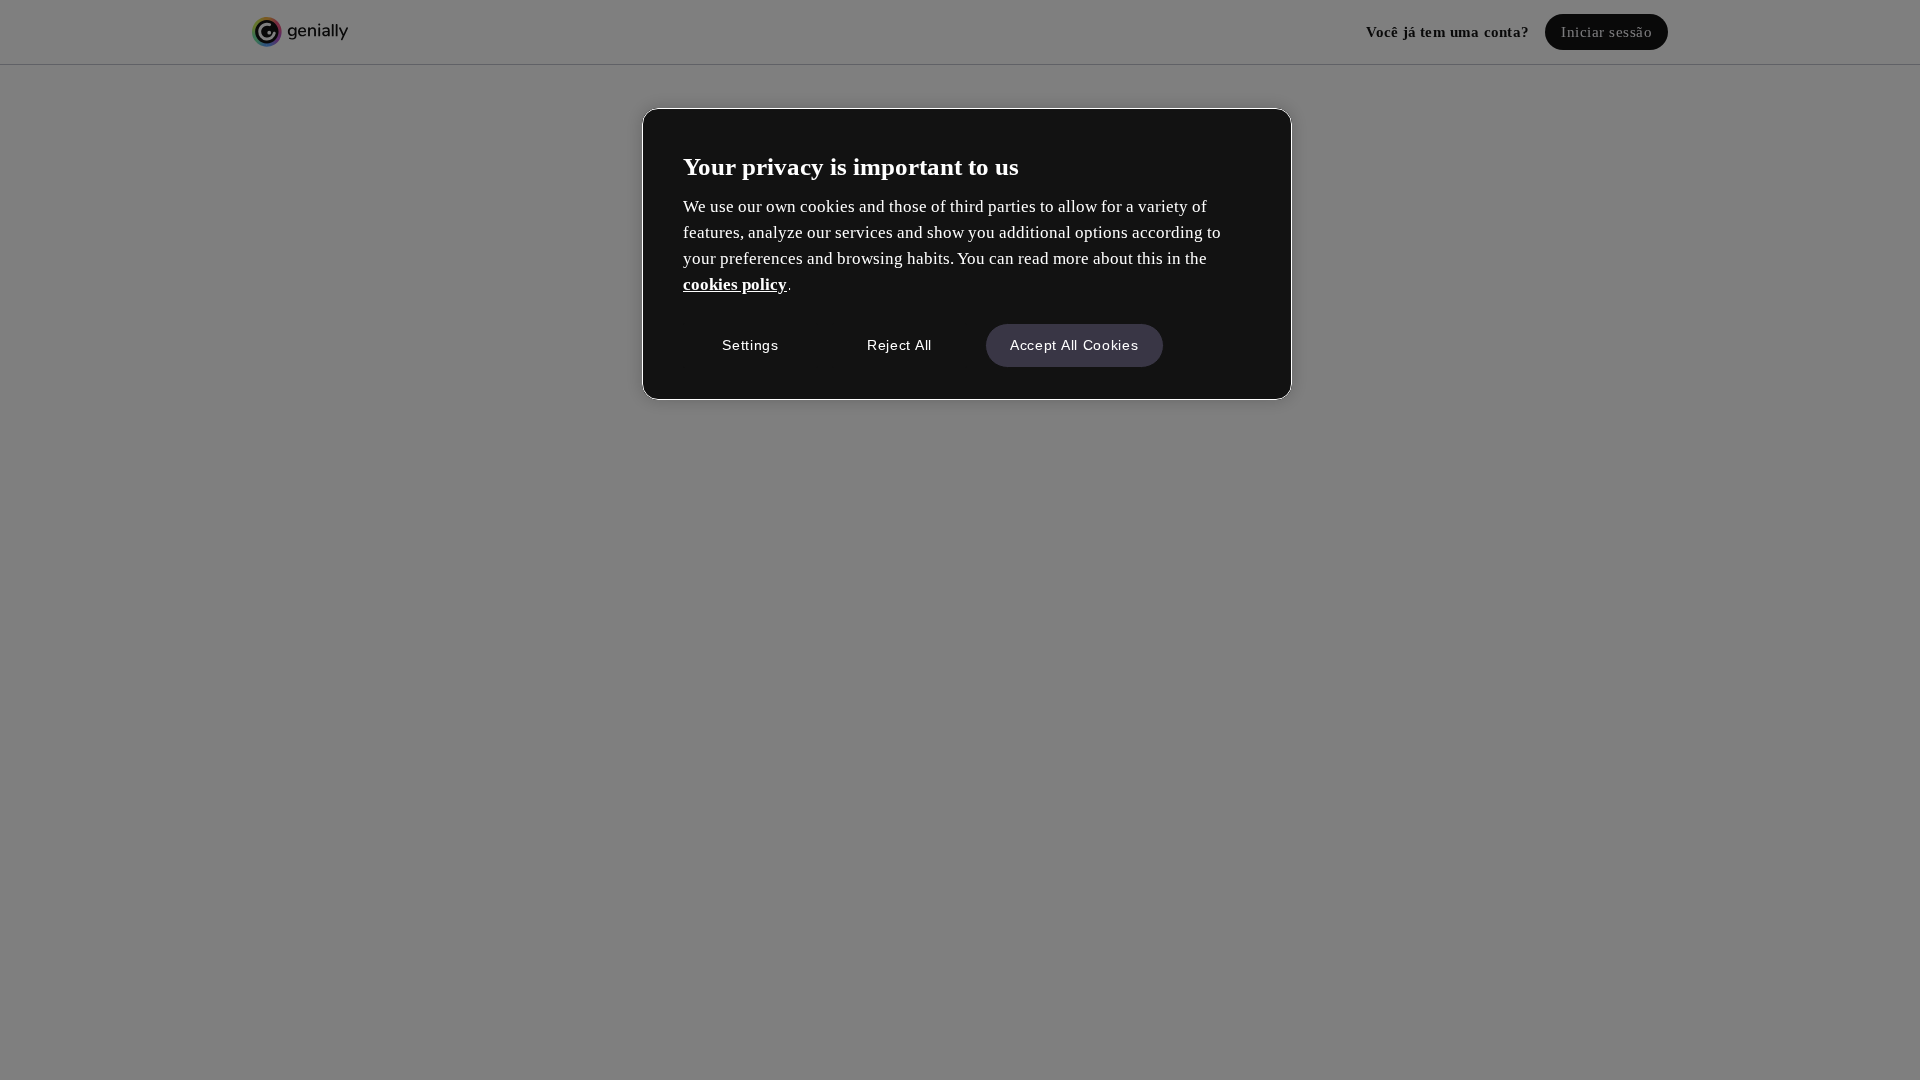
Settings (750, 345)
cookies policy (735, 284)
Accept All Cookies (1074, 345)
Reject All (899, 345)
